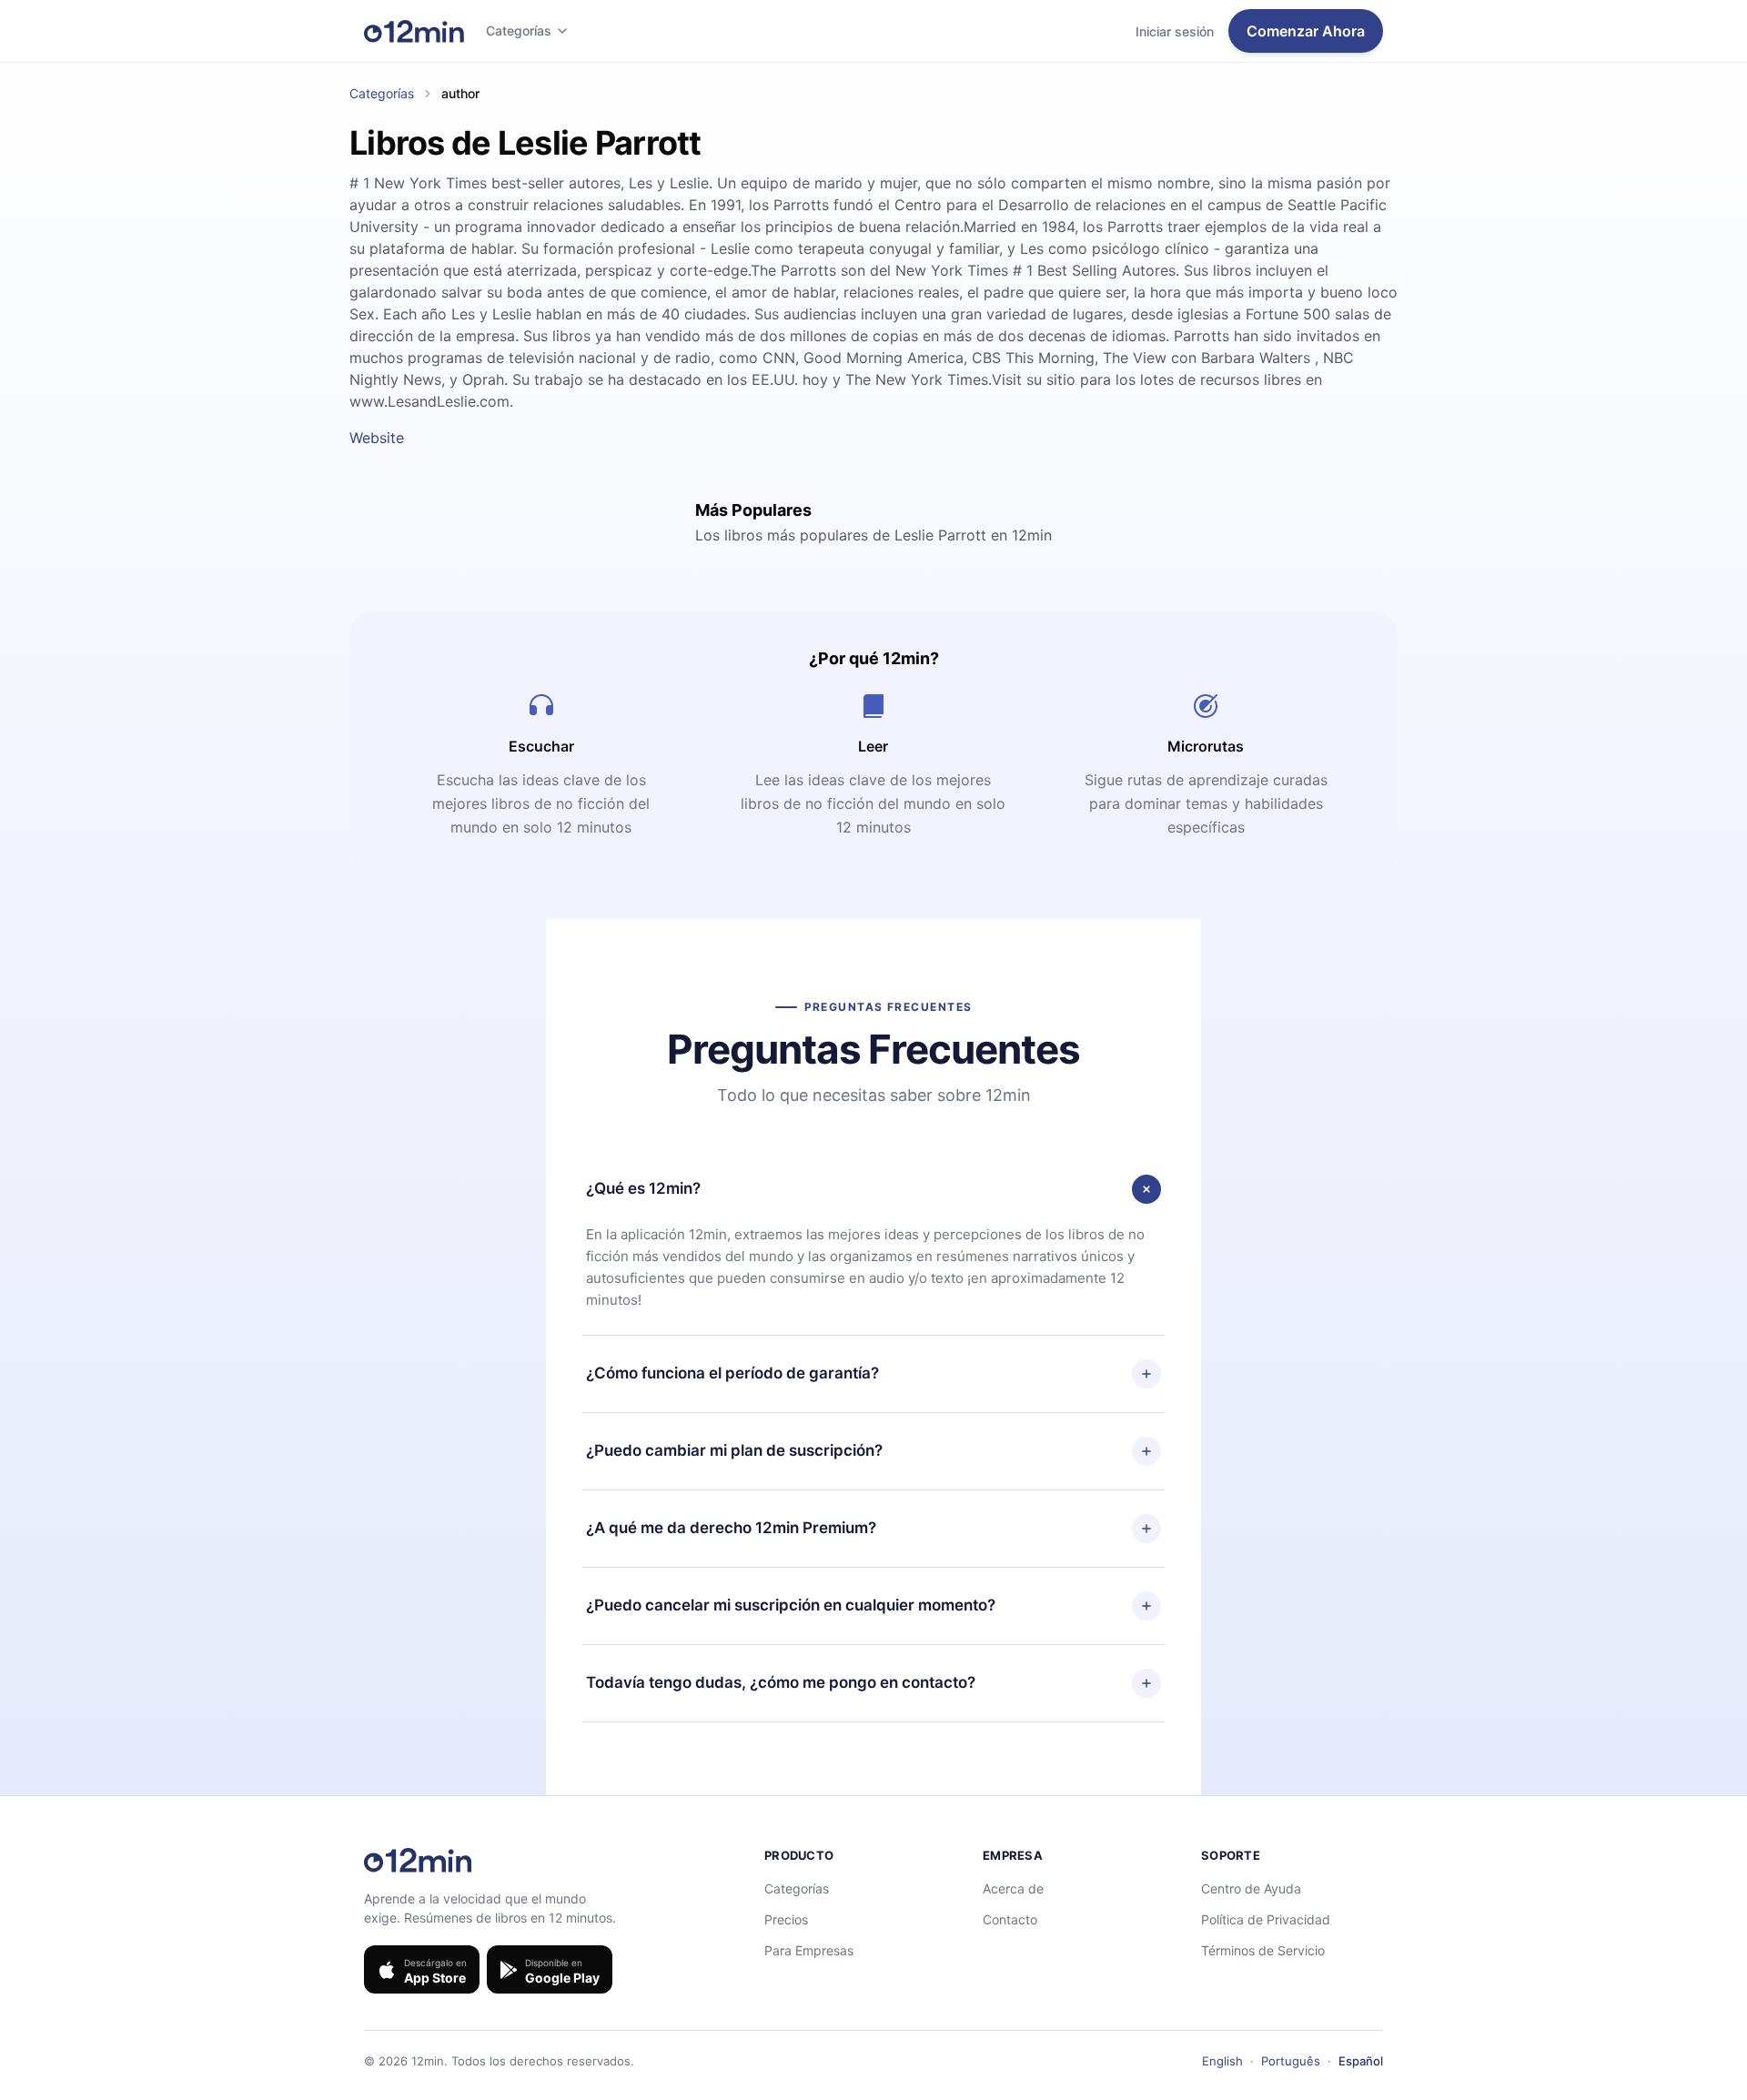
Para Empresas (809, 1950)
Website (377, 438)
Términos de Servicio (1263, 1950)
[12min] (414, 31)
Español (1361, 2061)
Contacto (1010, 1919)
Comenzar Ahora (1306, 31)
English (1222, 2061)
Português (1291, 2061)
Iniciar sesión (1175, 31)
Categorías (519, 30)
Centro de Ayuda (1251, 1888)
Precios (786, 1919)
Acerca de (1013, 1888)
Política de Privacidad (1266, 1919)
